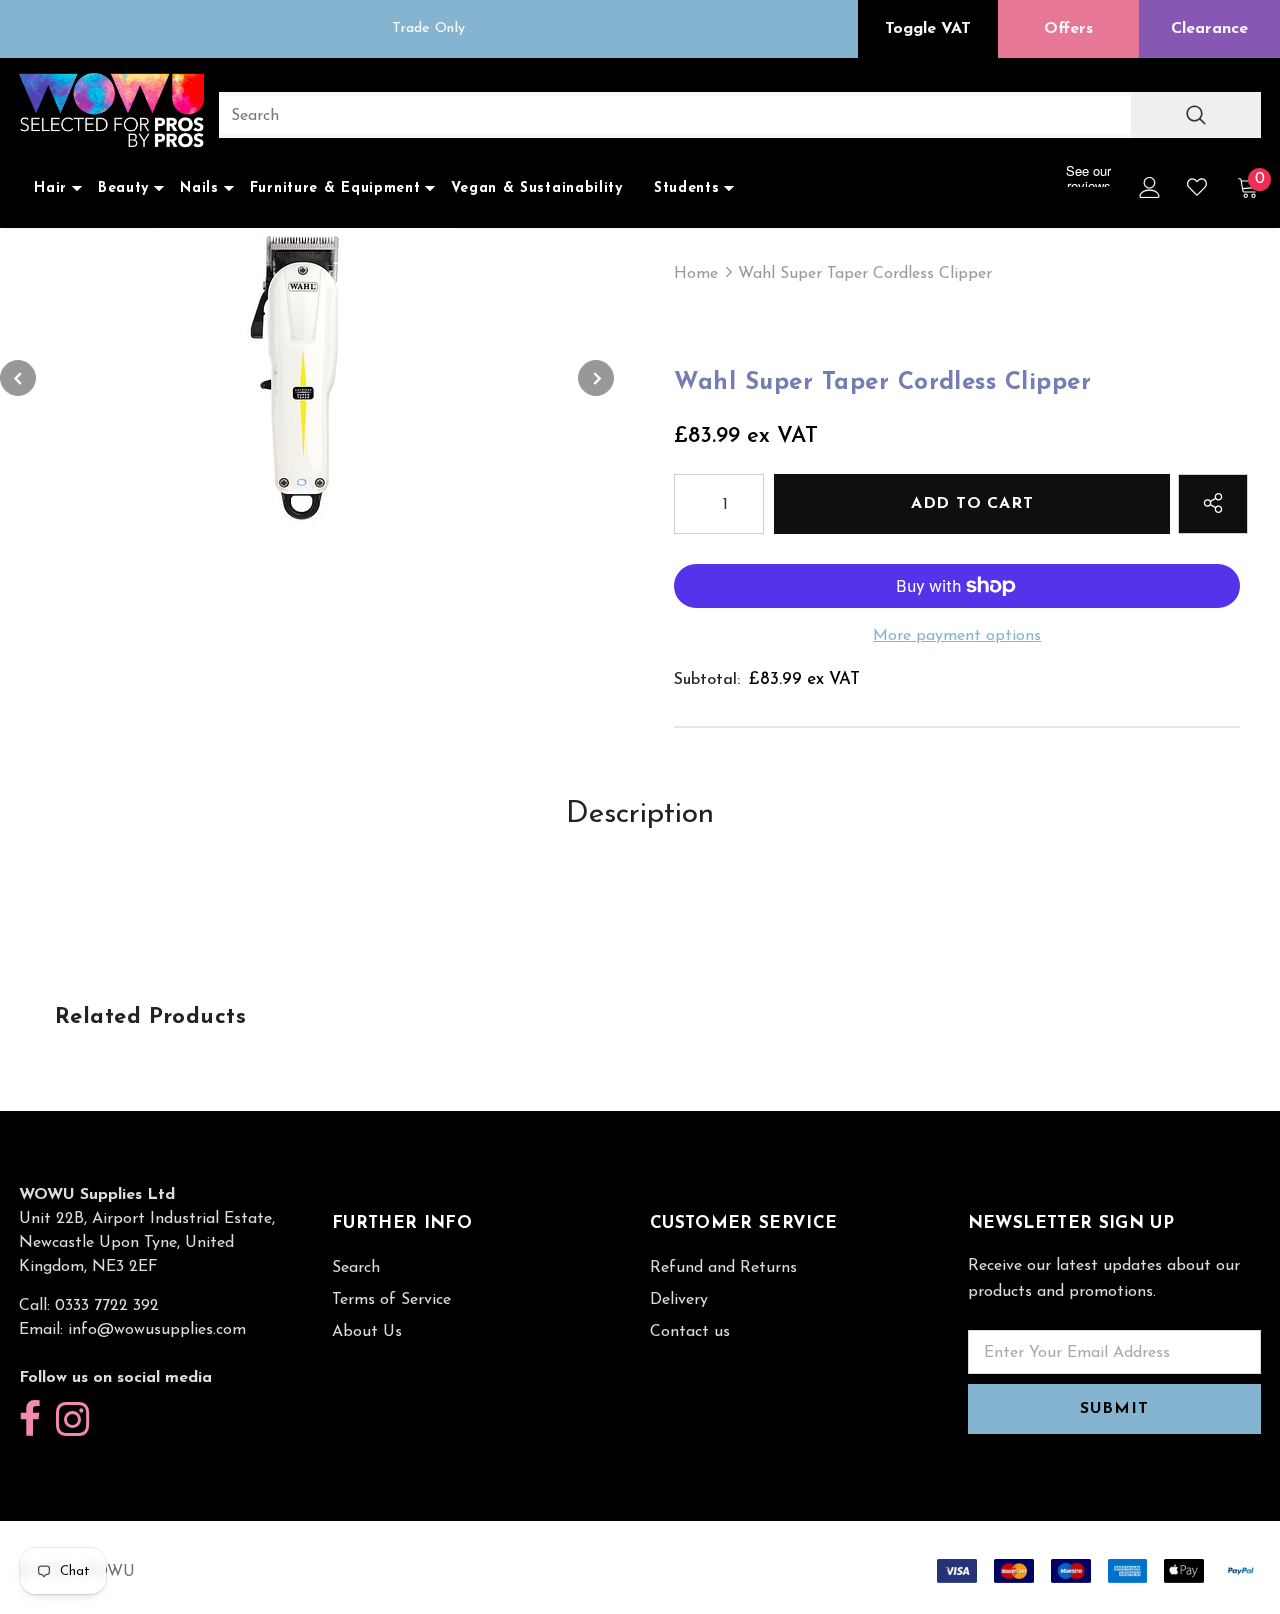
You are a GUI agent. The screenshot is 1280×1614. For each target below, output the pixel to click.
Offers (1068, 29)
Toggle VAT (928, 29)
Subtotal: (707, 680)
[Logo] (111, 112)
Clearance (1209, 29)
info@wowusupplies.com (157, 1330)
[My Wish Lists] (1197, 187)
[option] (428, 29)
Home (696, 274)
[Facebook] (30, 1420)
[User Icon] (1150, 187)
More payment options (957, 636)
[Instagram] (72, 1420)
